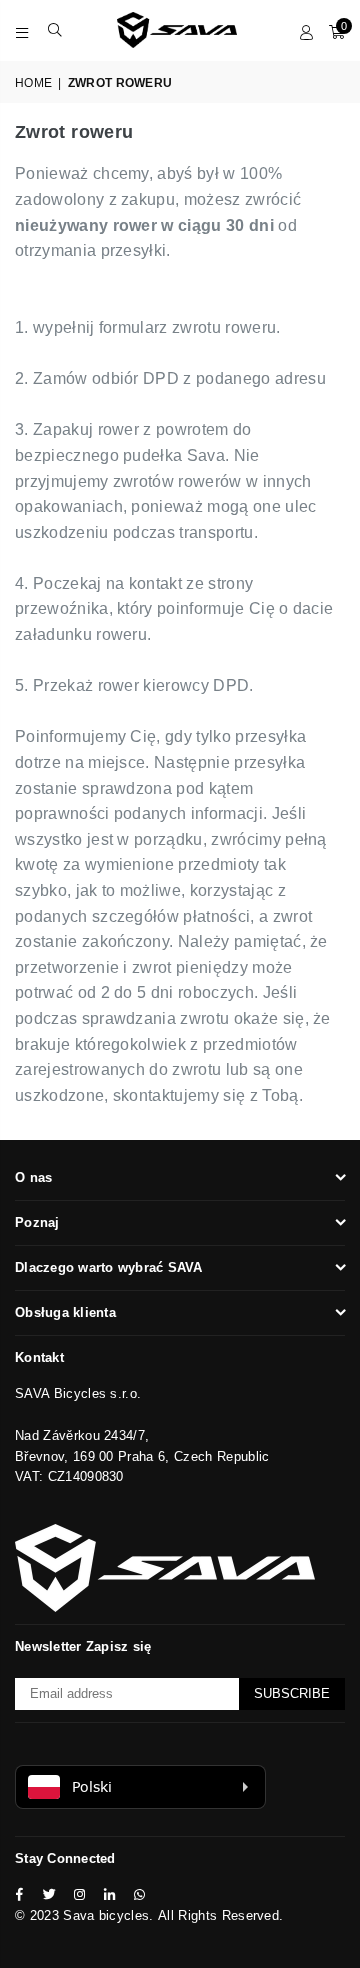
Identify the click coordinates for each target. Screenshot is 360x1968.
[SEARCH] (55, 30)
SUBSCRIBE (292, 1693)
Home (33, 83)
